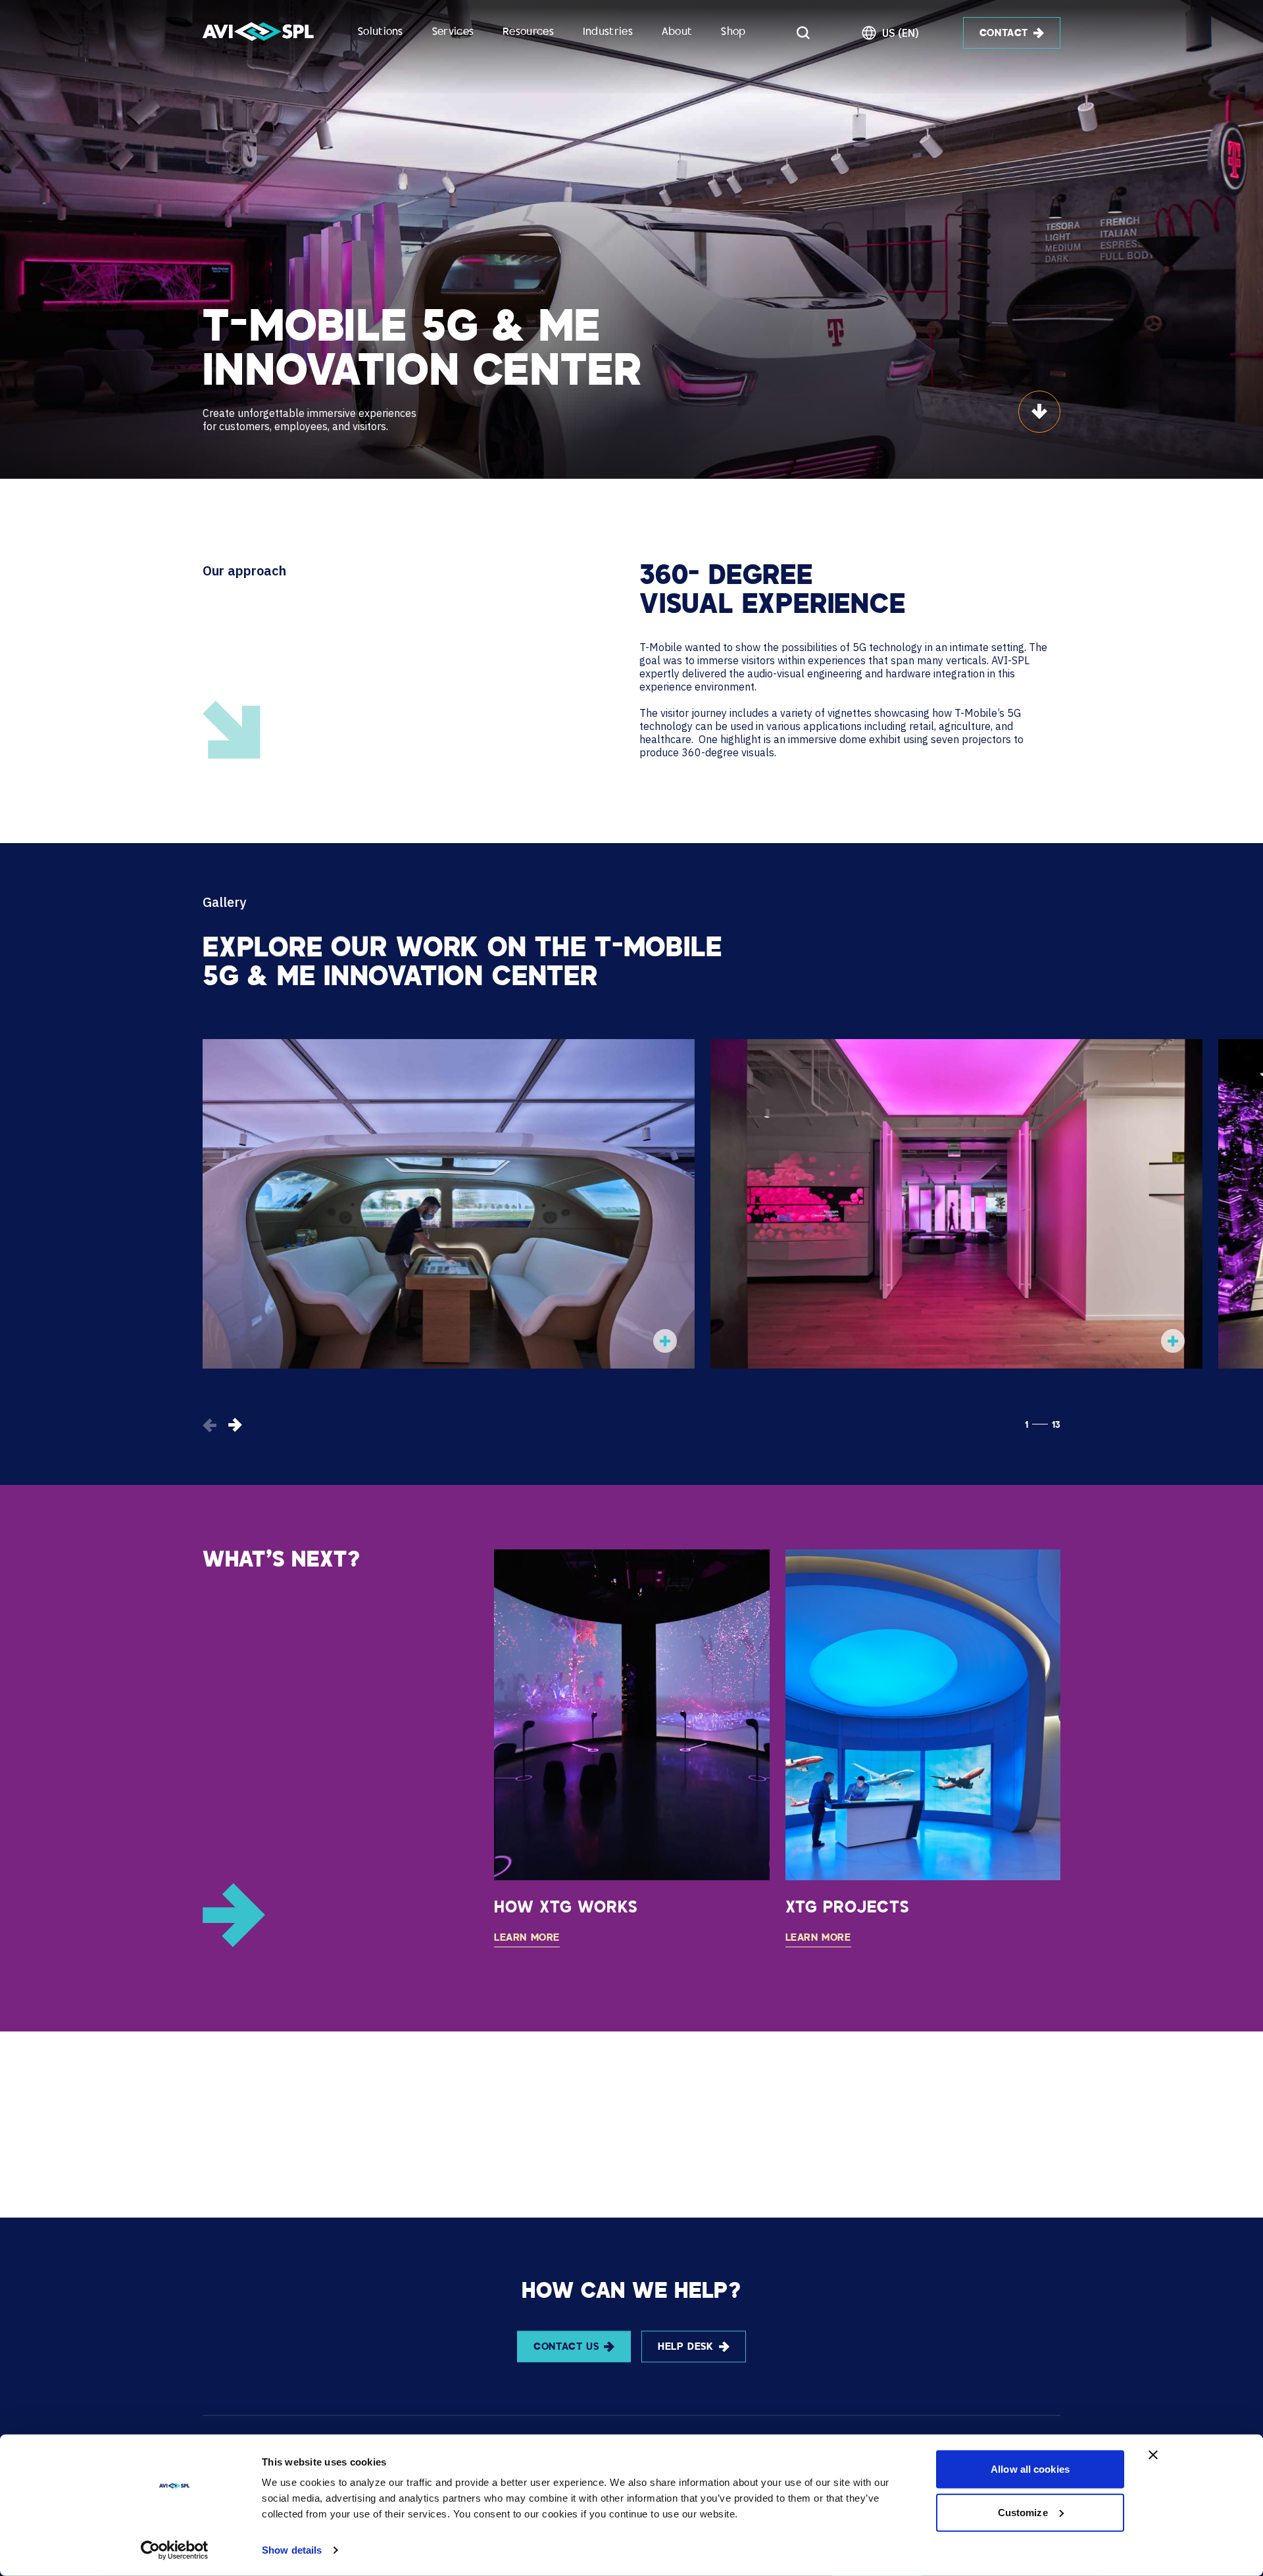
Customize (1023, 2512)
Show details (292, 2550)
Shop (733, 33)
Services (453, 33)
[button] (665, 1341)
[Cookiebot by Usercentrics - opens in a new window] (175, 2550)
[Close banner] (1153, 2455)
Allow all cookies (1030, 2469)
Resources (528, 33)
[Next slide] (235, 1425)
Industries (608, 33)
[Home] (258, 33)
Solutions (381, 33)
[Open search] (803, 33)
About (677, 33)
